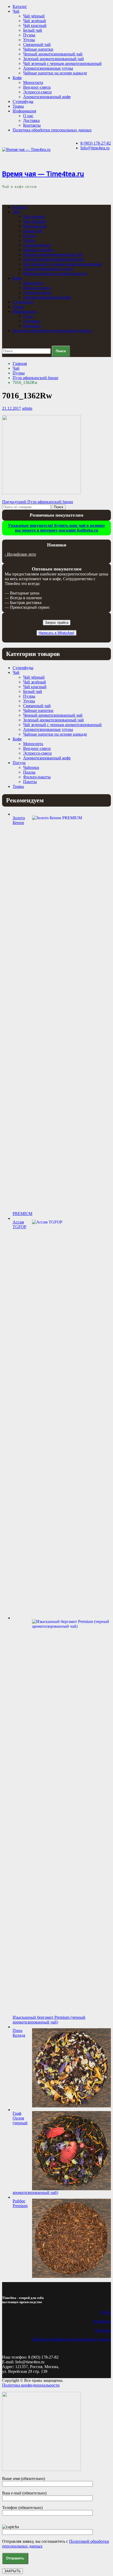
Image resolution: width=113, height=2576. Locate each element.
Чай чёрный (34, 16)
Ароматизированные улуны (48, 68)
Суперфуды (23, 101)
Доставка (31, 120)
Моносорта (33, 82)
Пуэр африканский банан (35, 378)
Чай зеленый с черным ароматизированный (62, 63)
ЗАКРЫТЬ (12, 2571)
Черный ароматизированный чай (53, 54)
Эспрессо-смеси (37, 92)
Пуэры (29, 35)
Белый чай (33, 30)
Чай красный (35, 25)
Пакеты (30, 782)
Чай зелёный (35, 21)
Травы (18, 106)
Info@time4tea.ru (95, 148)
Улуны (29, 40)
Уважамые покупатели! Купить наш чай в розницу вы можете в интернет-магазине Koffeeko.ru (56, 528)
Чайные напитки (38, 49)
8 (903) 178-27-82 (96, 143)
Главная (20, 363)
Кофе (17, 78)
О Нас (105, 2312)
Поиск (59, 507)
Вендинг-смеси (37, 87)
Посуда (19, 763)
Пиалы (29, 772)
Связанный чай (37, 44)
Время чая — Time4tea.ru (43, 174)
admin (27, 408)
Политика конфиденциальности (31, 2385)
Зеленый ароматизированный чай (53, 59)
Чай (16, 11)
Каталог (20, 6)
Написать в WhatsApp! (56, 633)
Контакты (32, 125)
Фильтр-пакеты (37, 777)
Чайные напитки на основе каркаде (55, 73)
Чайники (31, 767)
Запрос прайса (57, 623)
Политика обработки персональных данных (52, 130)
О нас (28, 116)
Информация (24, 111)
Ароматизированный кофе (47, 97)
